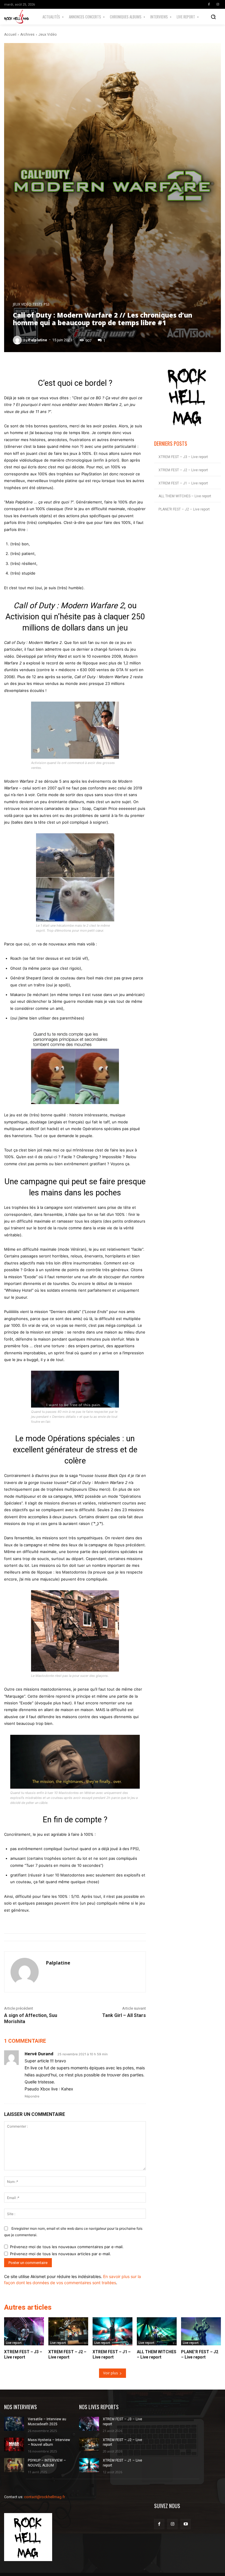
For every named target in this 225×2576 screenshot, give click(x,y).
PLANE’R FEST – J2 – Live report (184, 509)
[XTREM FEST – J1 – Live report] (112, 2331)
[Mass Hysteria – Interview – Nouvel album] (14, 2445)
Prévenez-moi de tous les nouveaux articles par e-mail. (60, 2254)
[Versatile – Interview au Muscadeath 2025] (14, 2424)
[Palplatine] (18, 340)
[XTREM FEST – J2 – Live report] (68, 2331)
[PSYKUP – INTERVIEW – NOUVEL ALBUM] (14, 2465)
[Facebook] (209, 4)
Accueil (10, 35)
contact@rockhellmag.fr (45, 2497)
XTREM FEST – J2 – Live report (183, 470)
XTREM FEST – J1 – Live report (183, 483)
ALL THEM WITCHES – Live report (185, 496)
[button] (213, 17)
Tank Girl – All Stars (124, 2015)
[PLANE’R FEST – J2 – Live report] (201, 2331)
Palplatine (38, 340)
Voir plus (110, 2373)
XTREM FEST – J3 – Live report (183, 457)
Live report (14, 2343)
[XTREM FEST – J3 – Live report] (24, 2331)
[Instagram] (218, 4)
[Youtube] (186, 2524)
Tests (37, 304)
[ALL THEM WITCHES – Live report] (157, 2331)
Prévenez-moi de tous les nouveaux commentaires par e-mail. (67, 2247)
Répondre (32, 2096)
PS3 (47, 304)
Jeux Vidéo (47, 35)
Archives (27, 35)
